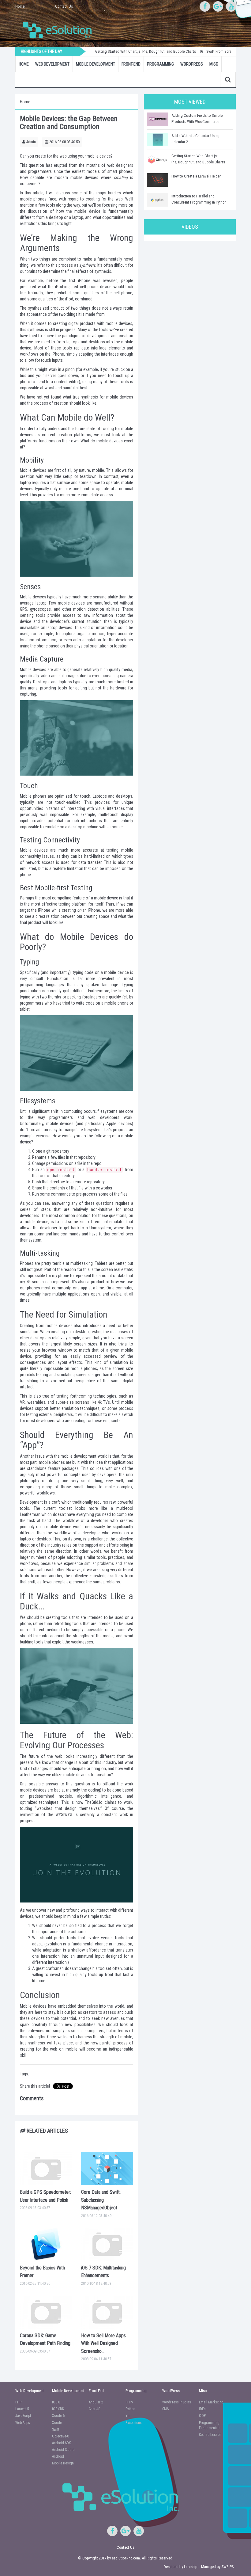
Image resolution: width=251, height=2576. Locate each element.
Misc (214, 64)
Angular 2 (96, 2402)
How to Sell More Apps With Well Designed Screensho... (103, 2343)
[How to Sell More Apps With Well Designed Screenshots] (107, 2312)
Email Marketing (211, 2402)
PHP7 (129, 2402)
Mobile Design (63, 2463)
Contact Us (64, 6)
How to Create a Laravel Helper (196, 176)
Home (20, 6)
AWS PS (228, 2567)
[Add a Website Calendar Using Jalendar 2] (158, 139)
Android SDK (61, 2443)
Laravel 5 (22, 2409)
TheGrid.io (94, 1802)
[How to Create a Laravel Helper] (158, 180)
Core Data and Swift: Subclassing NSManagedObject (101, 2200)
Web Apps (23, 2423)
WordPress (192, 64)
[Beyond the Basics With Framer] (46, 2244)
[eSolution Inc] (60, 29)
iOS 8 (56, 2402)
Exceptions (134, 2423)
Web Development (52, 64)
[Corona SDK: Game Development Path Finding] (46, 2312)
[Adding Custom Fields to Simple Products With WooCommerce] (158, 119)
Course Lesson (210, 2435)
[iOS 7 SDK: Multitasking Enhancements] (107, 2244)
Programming (160, 64)
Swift (56, 2429)
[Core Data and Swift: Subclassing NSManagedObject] (107, 2169)
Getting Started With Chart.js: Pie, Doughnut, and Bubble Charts (126, 51)
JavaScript (23, 2416)
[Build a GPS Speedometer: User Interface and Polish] (46, 2169)
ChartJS (94, 2409)
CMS (165, 2409)
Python (130, 2409)
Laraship (191, 2567)
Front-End (131, 64)
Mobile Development (96, 64)
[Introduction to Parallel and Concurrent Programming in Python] (158, 200)
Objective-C (60, 2436)
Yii (127, 2416)
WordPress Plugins (177, 2402)
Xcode (57, 2423)
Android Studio (63, 2450)
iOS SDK (58, 2409)
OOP (202, 2416)
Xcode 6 (58, 2416)
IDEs (202, 2409)
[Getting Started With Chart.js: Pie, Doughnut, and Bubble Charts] (158, 160)
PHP (18, 2402)
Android (58, 2456)
